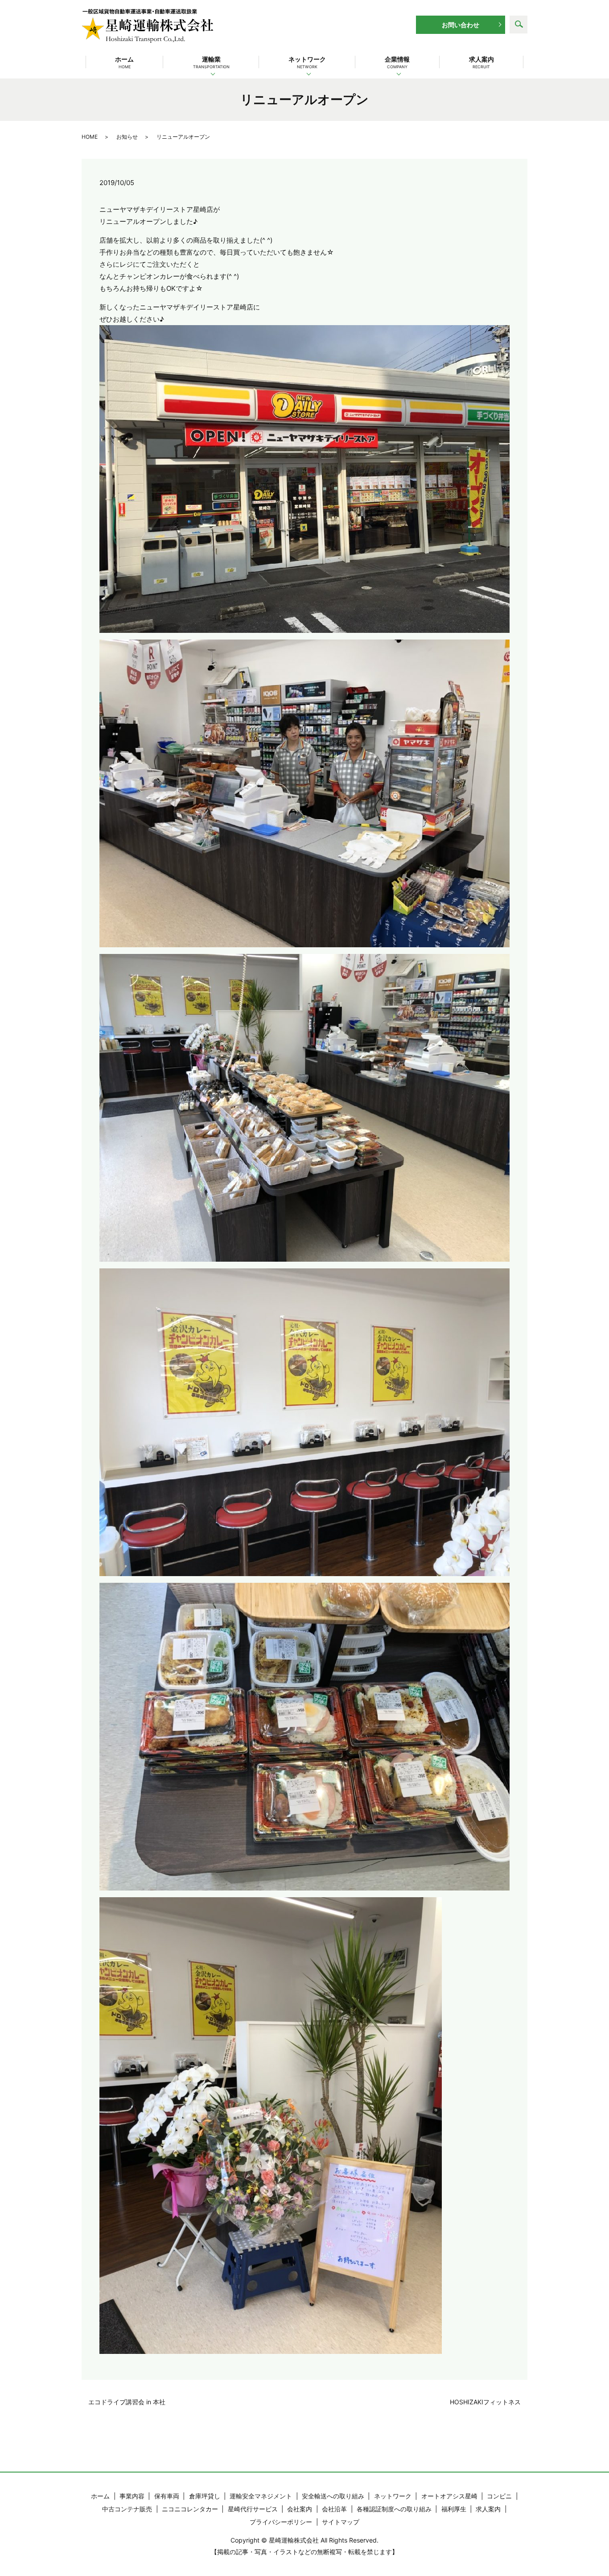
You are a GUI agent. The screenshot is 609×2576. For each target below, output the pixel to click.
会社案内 (300, 2509)
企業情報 (397, 62)
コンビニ (499, 2496)
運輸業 (211, 62)
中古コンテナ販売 (127, 2509)
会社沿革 (334, 2509)
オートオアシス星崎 (449, 2496)
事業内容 (132, 2496)
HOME (90, 137)
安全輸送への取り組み (333, 2496)
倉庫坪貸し (205, 2496)
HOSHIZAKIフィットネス (485, 2402)
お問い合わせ (461, 25)
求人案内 (481, 62)
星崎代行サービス (253, 2509)
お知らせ (127, 137)
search (518, 25)
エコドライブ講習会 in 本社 (127, 2402)
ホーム (124, 62)
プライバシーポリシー (281, 2522)
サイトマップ (341, 2522)
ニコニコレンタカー (190, 2509)
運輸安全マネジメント (261, 2496)
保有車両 (167, 2496)
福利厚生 (454, 2509)
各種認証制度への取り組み (394, 2509)
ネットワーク (307, 62)
